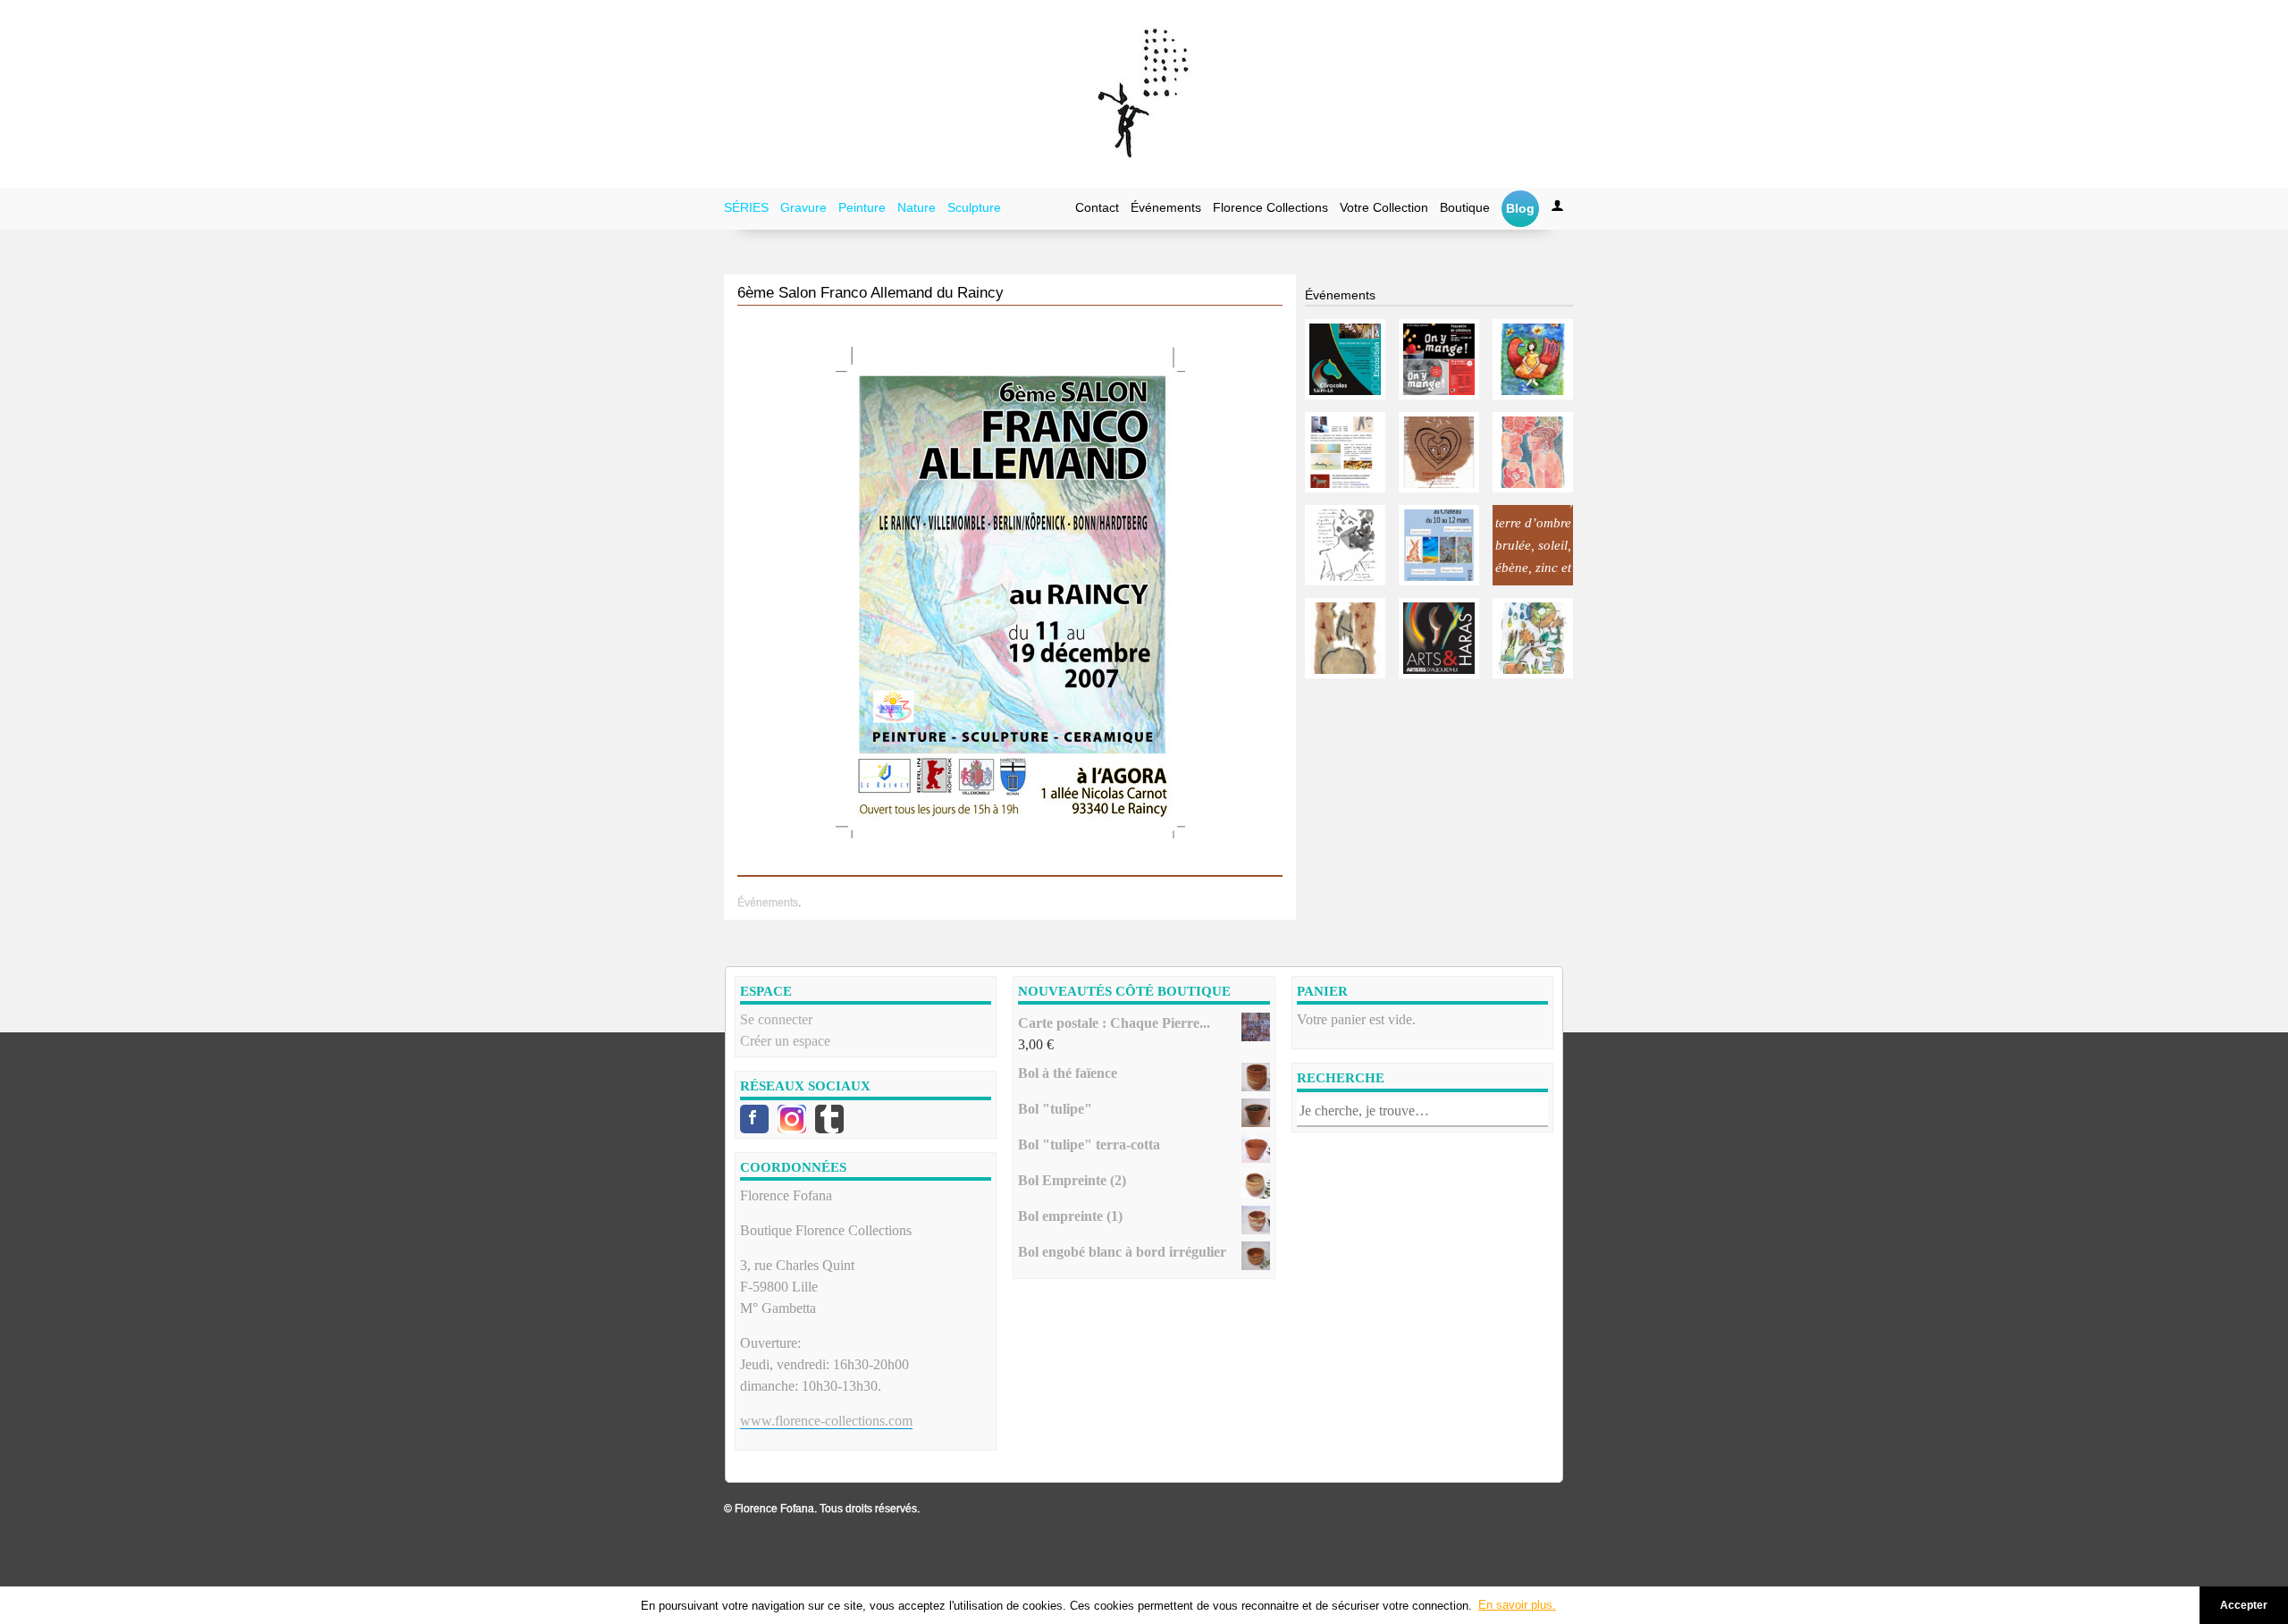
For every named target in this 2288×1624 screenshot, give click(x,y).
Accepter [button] (2244, 1605)
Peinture (862, 207)
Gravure (803, 207)
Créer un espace (785, 1041)
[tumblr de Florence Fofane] (829, 1119)
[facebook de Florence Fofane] (754, 1119)
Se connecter (776, 1019)
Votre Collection (1384, 207)
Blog (1520, 208)
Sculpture (974, 207)
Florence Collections (1270, 207)
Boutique (1465, 207)
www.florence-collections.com (826, 1421)
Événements (1166, 207)
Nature (917, 207)
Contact (1097, 207)
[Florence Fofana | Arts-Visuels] (1144, 94)
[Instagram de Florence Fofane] (792, 1119)
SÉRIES (746, 207)
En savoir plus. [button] (1517, 1605)
